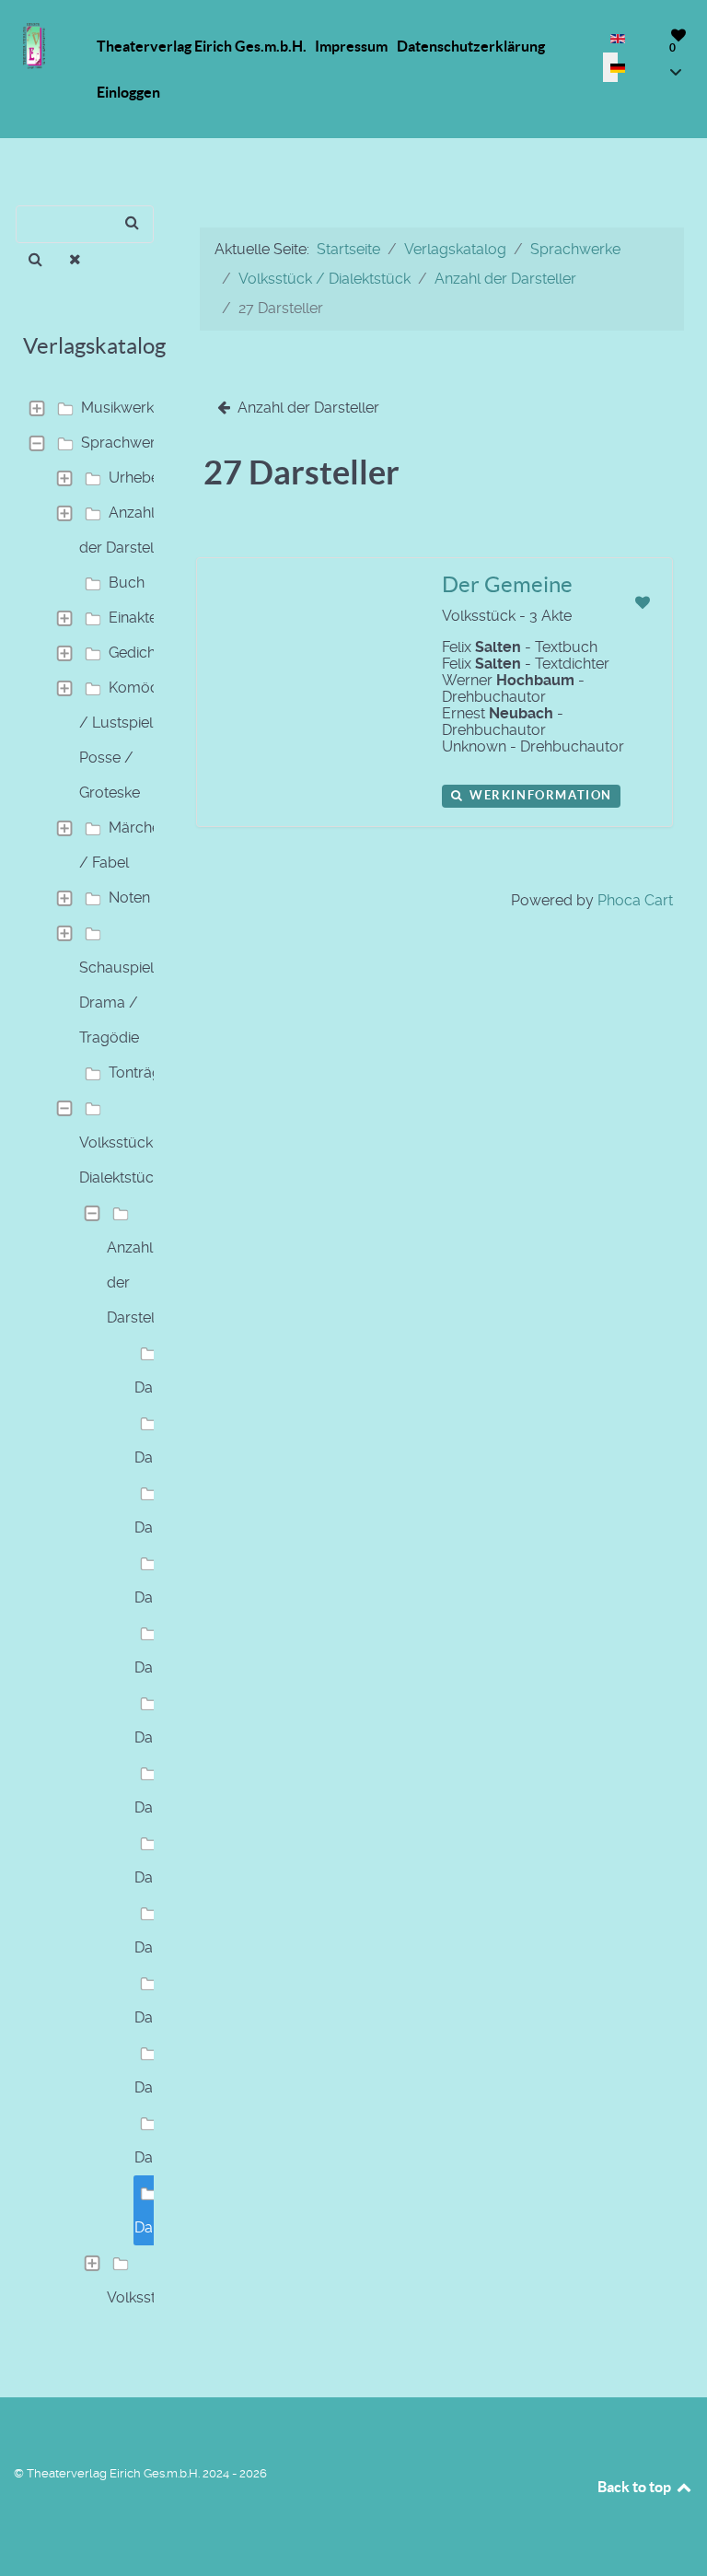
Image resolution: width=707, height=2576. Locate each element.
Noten (129, 898)
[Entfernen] (76, 260)
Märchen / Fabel (124, 845)
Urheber (137, 478)
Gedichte (139, 653)
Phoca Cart (635, 900)
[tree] (88, 1353)
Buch (127, 583)
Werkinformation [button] (539, 795)
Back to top (636, 2487)
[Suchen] (35, 260)
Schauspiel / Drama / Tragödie (123, 1002)
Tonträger (142, 1072)
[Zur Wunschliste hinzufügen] (642, 603)
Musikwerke (122, 408)
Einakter (136, 618)
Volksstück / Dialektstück (122, 1160)
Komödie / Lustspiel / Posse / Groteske (125, 740)
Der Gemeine (507, 584)
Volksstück (144, 2297)
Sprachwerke (126, 443)
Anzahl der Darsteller (125, 530)
